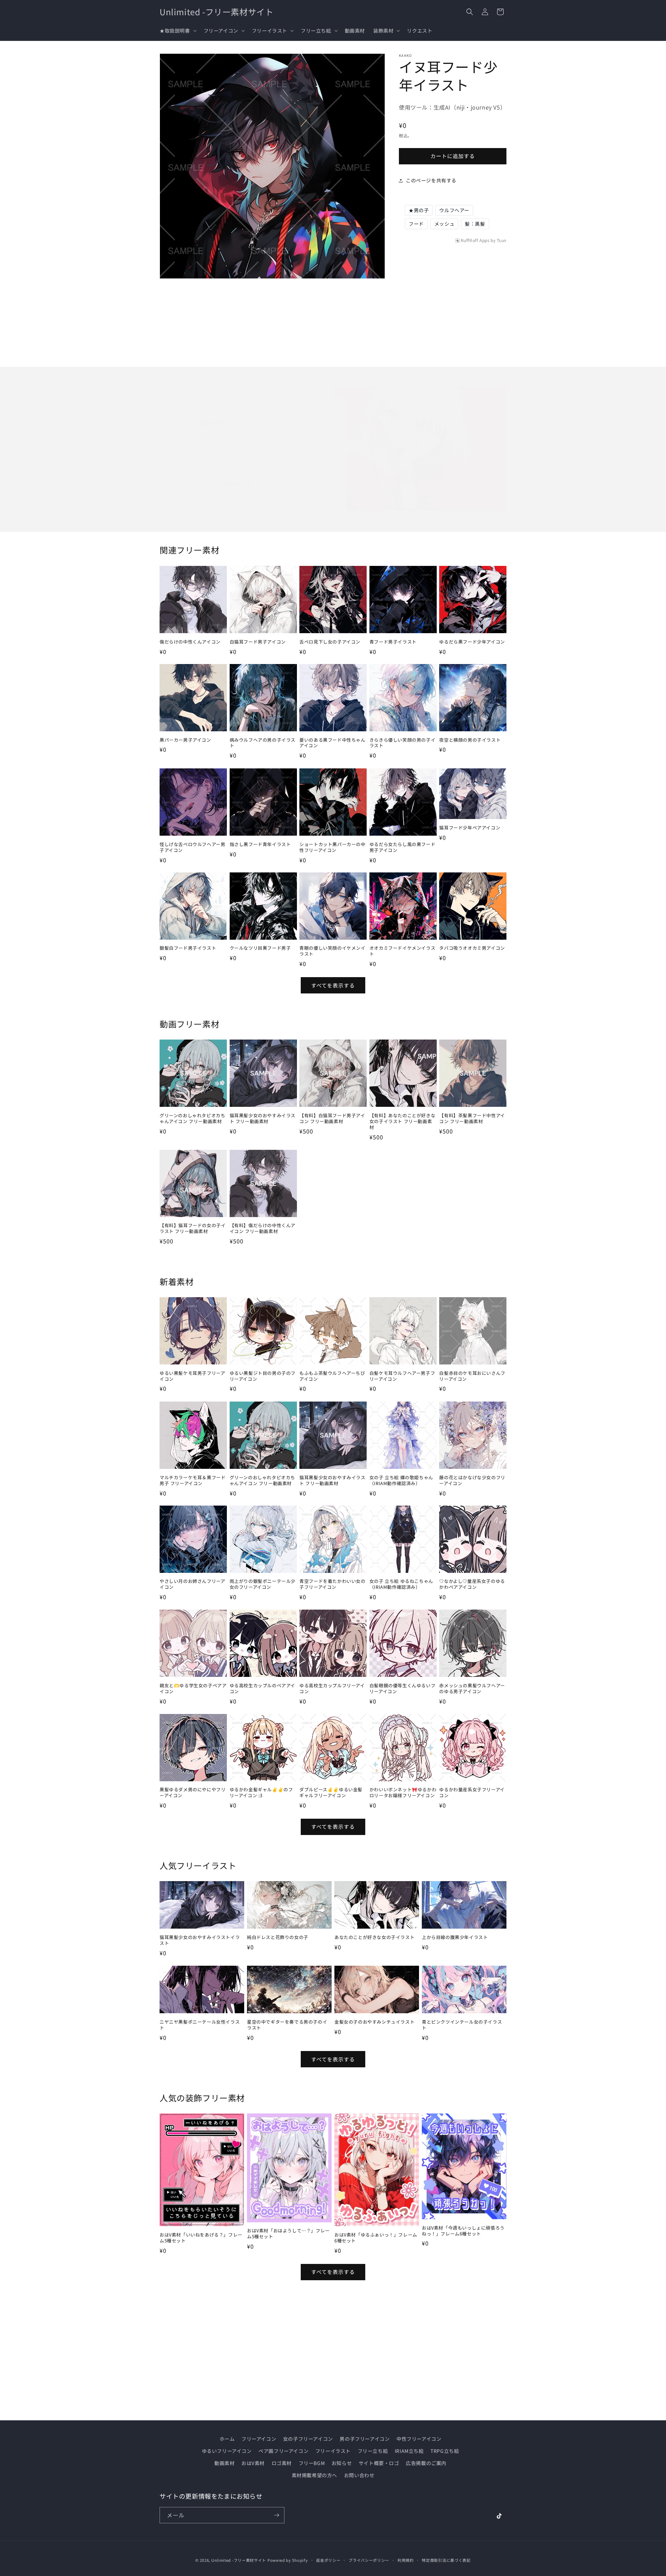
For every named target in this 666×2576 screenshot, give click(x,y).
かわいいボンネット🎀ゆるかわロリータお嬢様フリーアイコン (403, 1793)
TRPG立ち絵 (445, 2451)
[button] (177, 31)
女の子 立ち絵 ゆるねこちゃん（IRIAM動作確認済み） (401, 1585)
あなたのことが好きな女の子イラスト (374, 1937)
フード (416, 224)
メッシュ (444, 224)
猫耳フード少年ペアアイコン (470, 828)
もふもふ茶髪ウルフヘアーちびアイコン (332, 1376)
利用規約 (406, 2560)
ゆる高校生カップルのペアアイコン (262, 1689)
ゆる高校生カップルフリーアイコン (332, 1689)
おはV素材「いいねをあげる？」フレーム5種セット (201, 2238)
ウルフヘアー (454, 210)
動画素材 (224, 2463)
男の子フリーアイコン (365, 2439)
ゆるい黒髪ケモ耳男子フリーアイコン (192, 1376)
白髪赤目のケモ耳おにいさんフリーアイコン (472, 1376)
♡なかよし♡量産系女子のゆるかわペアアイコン (472, 1585)
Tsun (502, 240)
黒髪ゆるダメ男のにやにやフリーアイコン (193, 1793)
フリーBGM (312, 2463)
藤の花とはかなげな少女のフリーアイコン (472, 1480)
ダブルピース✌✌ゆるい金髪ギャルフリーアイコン (331, 1793)
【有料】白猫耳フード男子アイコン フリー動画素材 (332, 1119)
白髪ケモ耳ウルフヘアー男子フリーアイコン (402, 1376)
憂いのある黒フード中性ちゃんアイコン (332, 743)
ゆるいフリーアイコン (227, 2451)
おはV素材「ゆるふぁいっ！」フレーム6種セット (376, 2238)
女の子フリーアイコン (308, 2439)
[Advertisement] (453, 292)
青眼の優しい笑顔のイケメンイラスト (332, 951)
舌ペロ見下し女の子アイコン (330, 642)
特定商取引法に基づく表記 (446, 2560)
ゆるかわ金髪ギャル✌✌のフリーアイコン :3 (261, 1793)
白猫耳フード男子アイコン (258, 642)
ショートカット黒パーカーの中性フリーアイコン (332, 847)
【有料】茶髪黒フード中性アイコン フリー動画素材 (472, 1119)
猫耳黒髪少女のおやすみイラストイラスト (200, 1940)
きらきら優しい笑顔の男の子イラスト (402, 743)
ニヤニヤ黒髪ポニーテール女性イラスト (200, 2025)
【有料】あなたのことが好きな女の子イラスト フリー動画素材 (402, 1122)
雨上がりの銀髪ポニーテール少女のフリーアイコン (263, 1585)
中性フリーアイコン (419, 2439)
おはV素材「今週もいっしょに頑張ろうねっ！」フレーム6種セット (463, 2231)
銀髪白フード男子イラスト (188, 948)
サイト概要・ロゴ (379, 2463)
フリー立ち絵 (373, 2451)
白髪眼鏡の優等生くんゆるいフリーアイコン (402, 1689)
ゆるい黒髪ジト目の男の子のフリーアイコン (263, 1376)
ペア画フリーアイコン (283, 2451)
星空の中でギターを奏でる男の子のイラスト (287, 2025)
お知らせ (342, 2463)
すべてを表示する (333, 985)
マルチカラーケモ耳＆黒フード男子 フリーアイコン (193, 1480)
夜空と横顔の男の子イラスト (470, 740)
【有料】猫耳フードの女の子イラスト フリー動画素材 (193, 1229)
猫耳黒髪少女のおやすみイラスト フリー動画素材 (263, 1119)
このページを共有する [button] (431, 180)
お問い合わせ (359, 2475)
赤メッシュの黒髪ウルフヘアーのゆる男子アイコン (472, 1689)
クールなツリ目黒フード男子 (260, 948)
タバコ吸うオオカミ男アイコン (472, 948)
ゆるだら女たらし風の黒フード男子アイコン (402, 847)
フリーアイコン (259, 2439)
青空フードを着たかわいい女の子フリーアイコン (332, 1585)
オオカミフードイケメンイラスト (402, 951)
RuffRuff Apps (475, 240)
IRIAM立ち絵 (409, 2451)
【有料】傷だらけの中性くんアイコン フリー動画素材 (263, 1229)
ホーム (227, 2439)
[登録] (276, 2515)
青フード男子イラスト (393, 642)
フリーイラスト (333, 2451)
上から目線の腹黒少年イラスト (455, 1937)
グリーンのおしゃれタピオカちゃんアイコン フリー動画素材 (192, 1119)
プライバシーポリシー (369, 2560)
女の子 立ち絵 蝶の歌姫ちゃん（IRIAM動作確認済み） (401, 1480)
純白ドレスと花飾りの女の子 (278, 1937)
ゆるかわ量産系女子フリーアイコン (472, 1793)
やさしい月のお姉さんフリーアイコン (192, 1585)
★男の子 (419, 210)
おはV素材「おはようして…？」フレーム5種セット (288, 2234)
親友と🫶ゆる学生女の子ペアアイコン (193, 1689)
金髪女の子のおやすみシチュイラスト (374, 2022)
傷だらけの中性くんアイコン (190, 642)
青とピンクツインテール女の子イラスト (462, 2025)
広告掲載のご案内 (426, 2463)
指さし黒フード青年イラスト (260, 844)
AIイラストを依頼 (216, 484)
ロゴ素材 (282, 2463)
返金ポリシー (328, 2560)
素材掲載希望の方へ (314, 2475)
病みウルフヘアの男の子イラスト (263, 743)
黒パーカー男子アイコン (185, 740)
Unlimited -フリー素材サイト (239, 2560)
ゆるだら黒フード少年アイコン (472, 642)
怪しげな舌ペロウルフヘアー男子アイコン (192, 847)
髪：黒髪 (475, 224)
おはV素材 (253, 2463)
